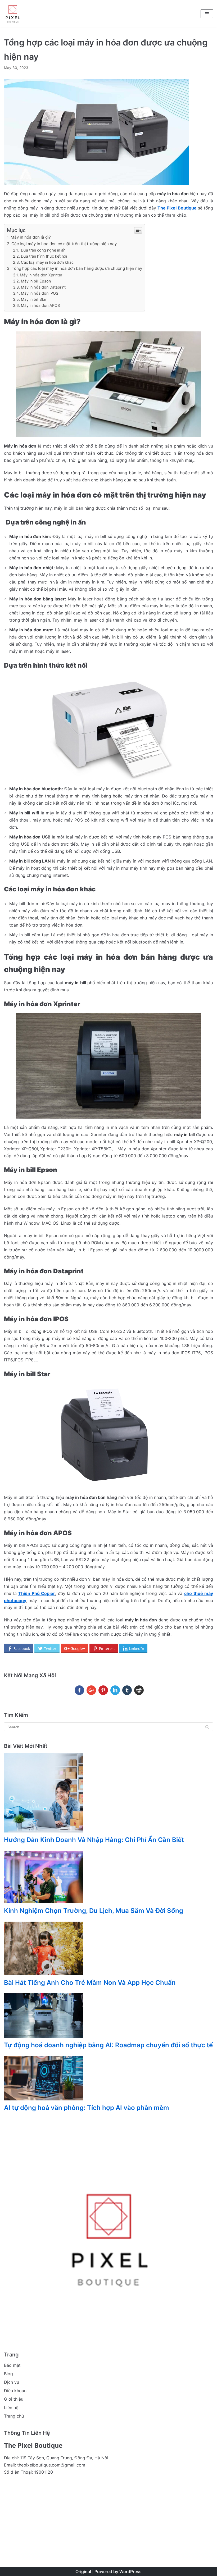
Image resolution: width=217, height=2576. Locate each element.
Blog (8, 2374)
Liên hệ (11, 2408)
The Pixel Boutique (177, 208)
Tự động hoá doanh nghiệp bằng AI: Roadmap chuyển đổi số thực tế (108, 2045)
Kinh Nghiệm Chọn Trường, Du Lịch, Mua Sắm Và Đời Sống (94, 1911)
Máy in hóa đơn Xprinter (41, 275)
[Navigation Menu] (207, 14)
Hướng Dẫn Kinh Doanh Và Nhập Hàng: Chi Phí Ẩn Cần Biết (94, 1840)
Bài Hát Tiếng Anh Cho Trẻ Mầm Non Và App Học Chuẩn (90, 1983)
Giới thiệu (14, 2399)
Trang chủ (14, 2416)
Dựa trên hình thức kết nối (44, 256)
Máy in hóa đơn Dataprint (43, 287)
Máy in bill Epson (36, 281)
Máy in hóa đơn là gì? (31, 237)
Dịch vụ (12, 2382)
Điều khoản (15, 2391)
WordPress (130, 2572)
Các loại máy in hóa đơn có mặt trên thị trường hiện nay (64, 244)
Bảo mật (12, 2365)
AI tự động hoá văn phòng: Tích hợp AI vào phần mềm (87, 2108)
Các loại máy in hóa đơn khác (47, 262)
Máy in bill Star (34, 299)
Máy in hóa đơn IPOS (40, 293)
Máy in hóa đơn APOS (40, 305)
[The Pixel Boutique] (13, 14)
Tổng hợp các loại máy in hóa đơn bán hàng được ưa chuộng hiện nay (77, 268)
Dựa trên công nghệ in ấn (43, 250)
